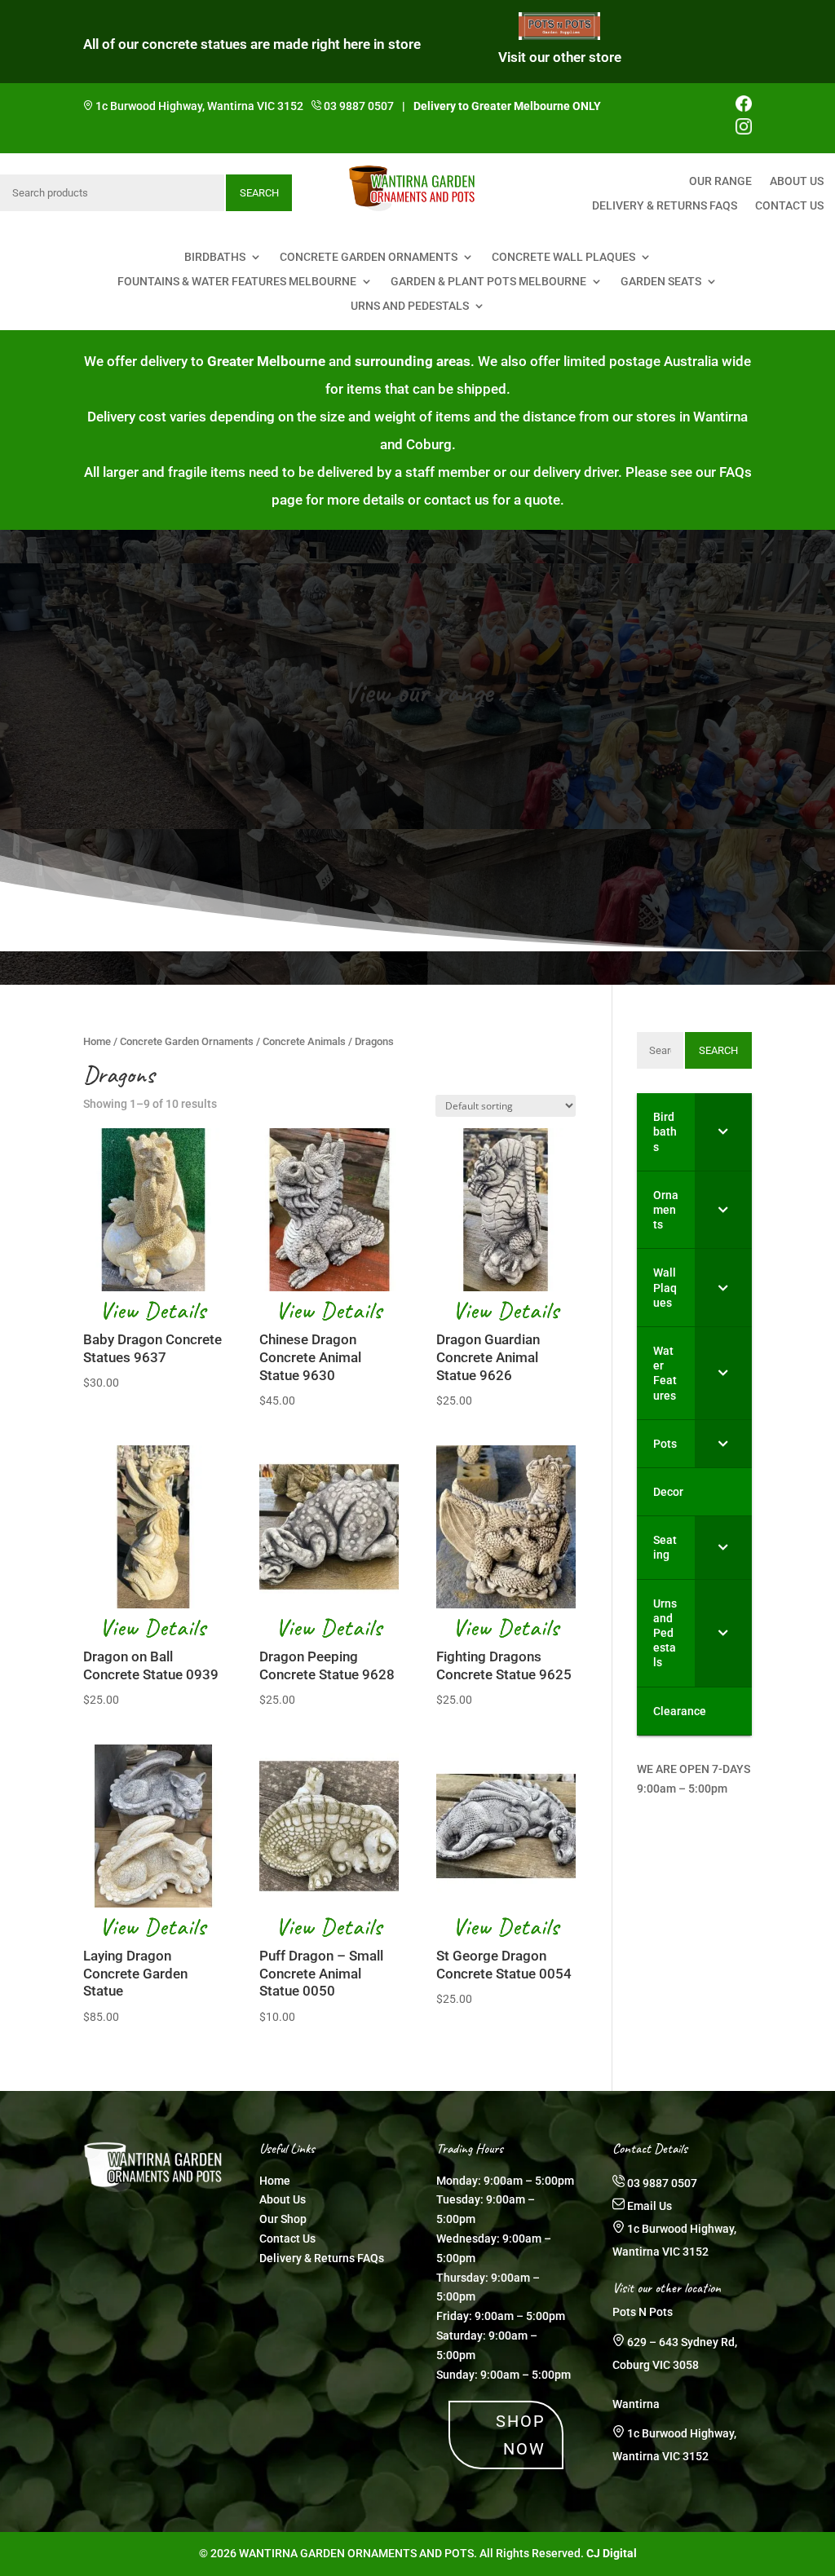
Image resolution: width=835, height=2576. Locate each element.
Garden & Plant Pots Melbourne (488, 282)
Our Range (720, 181)
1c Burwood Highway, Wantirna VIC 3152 (199, 106)
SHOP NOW (521, 2435)
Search (259, 193)
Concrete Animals (304, 1041)
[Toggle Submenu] (723, 1132)
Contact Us (789, 206)
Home (97, 1041)
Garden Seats (661, 282)
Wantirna (636, 2404)
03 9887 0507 (359, 106)
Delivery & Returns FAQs (665, 206)
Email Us (649, 2206)
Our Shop (283, 2219)
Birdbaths (215, 257)
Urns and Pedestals (410, 306)
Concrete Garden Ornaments (369, 257)
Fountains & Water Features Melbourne (237, 282)
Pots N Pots (643, 2312)
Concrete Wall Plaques (563, 257)
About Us (797, 181)
